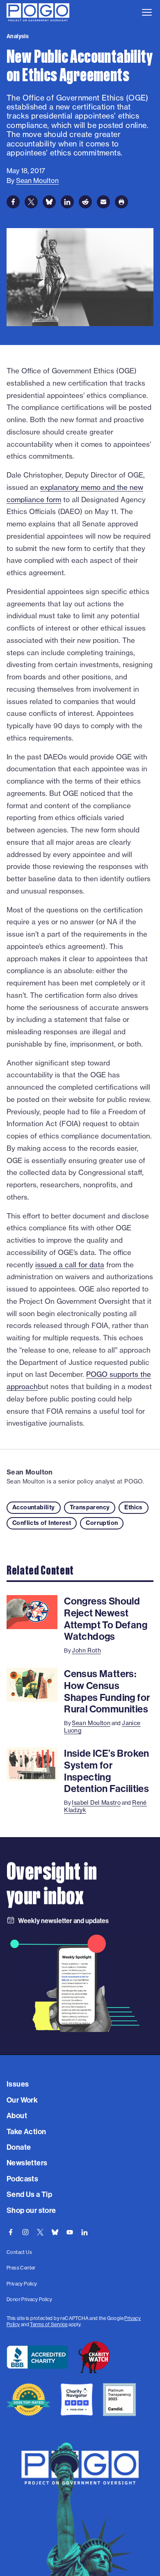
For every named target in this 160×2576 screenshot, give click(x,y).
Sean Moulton (30, 1472)
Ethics (133, 1507)
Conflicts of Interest (42, 1523)
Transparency (90, 1507)
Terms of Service (49, 2324)
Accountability (34, 1507)
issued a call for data (70, 1265)
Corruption (102, 1523)
